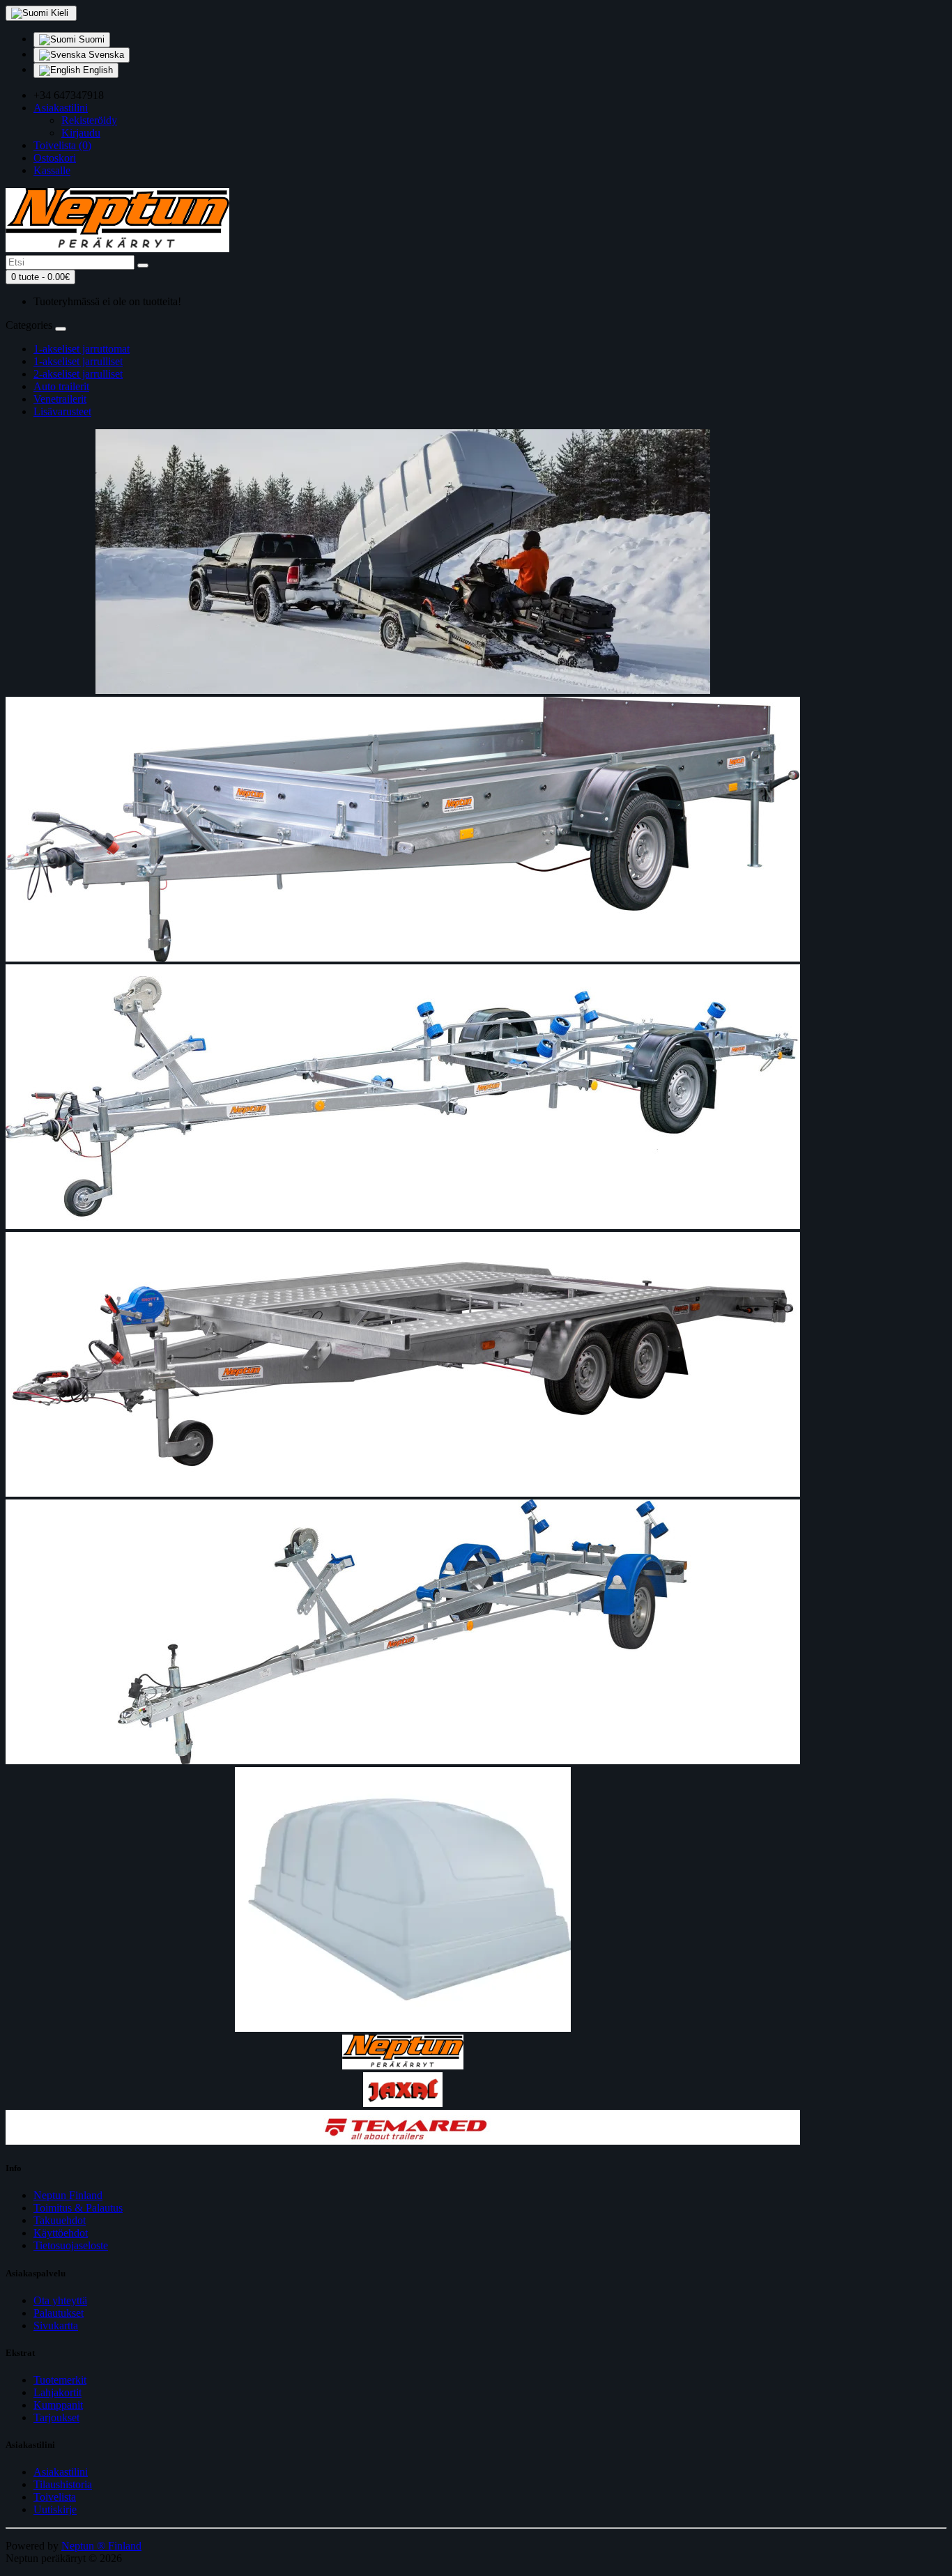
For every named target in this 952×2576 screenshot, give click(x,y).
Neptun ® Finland (101, 2546)
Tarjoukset (56, 2417)
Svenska (105, 55)
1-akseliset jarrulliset (78, 361)
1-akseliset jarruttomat (82, 349)
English (97, 70)
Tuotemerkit (60, 2380)
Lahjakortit (57, 2392)
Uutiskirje (55, 2509)
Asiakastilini (61, 2472)
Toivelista (55, 2497)
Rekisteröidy (89, 120)
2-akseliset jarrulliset (78, 374)
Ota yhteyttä (60, 2300)
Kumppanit (58, 2405)
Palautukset (59, 2313)
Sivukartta (56, 2326)
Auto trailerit (61, 386)
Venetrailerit (60, 399)
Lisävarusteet (62, 411)
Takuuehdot (60, 2220)
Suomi (90, 39)
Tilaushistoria (63, 2484)
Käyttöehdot (61, 2233)
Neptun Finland (68, 2195)
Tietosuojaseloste (71, 2245)
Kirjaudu (81, 133)
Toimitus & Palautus (78, 2208)
